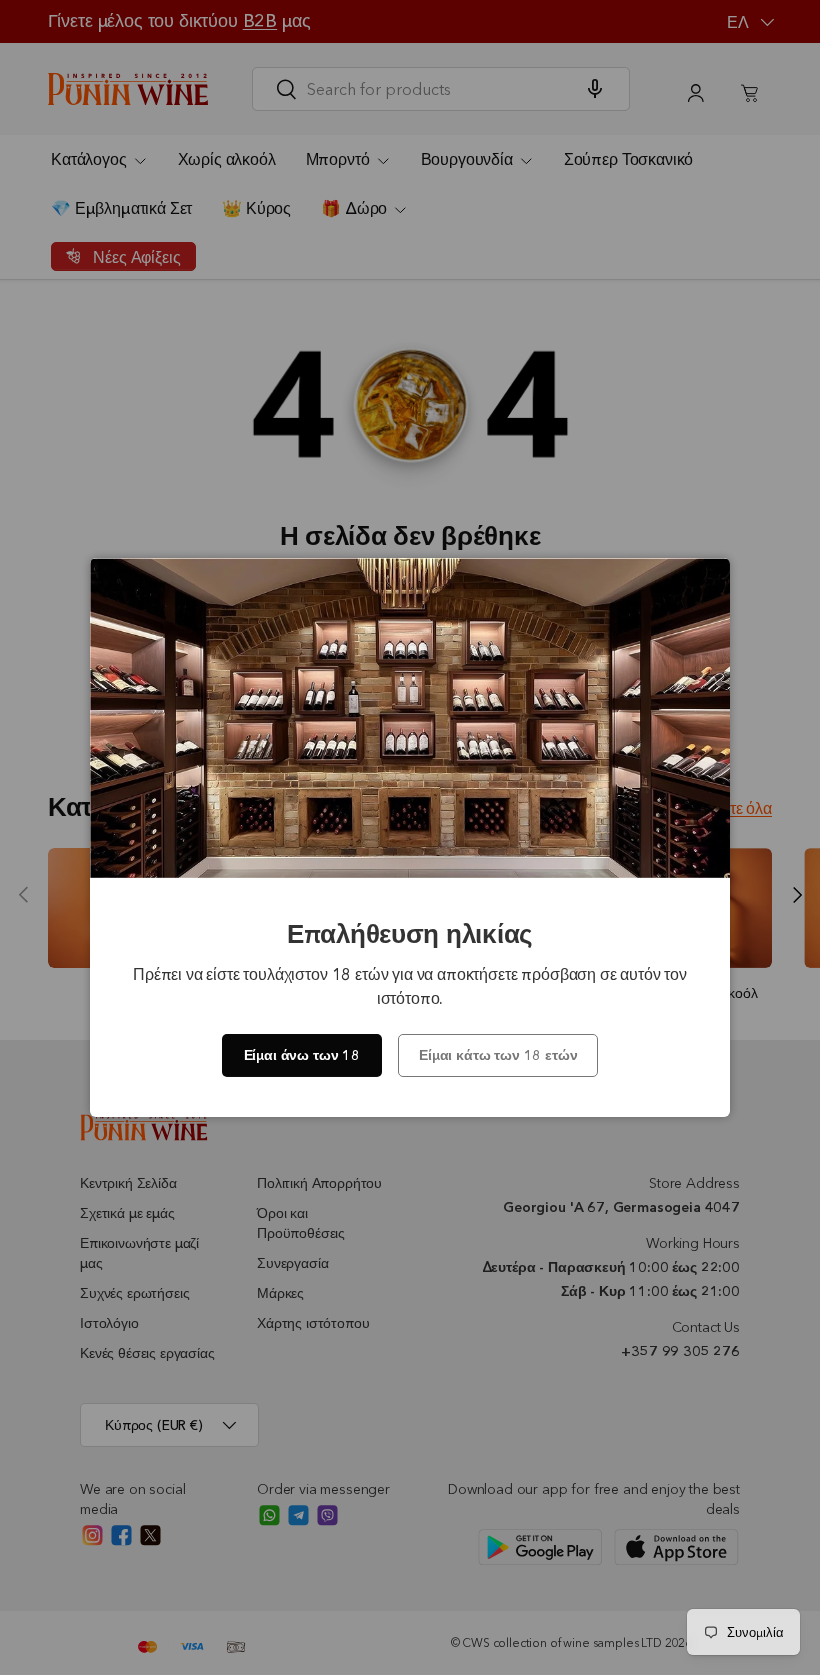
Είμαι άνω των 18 (302, 1055)
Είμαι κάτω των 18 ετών (498, 1055)
